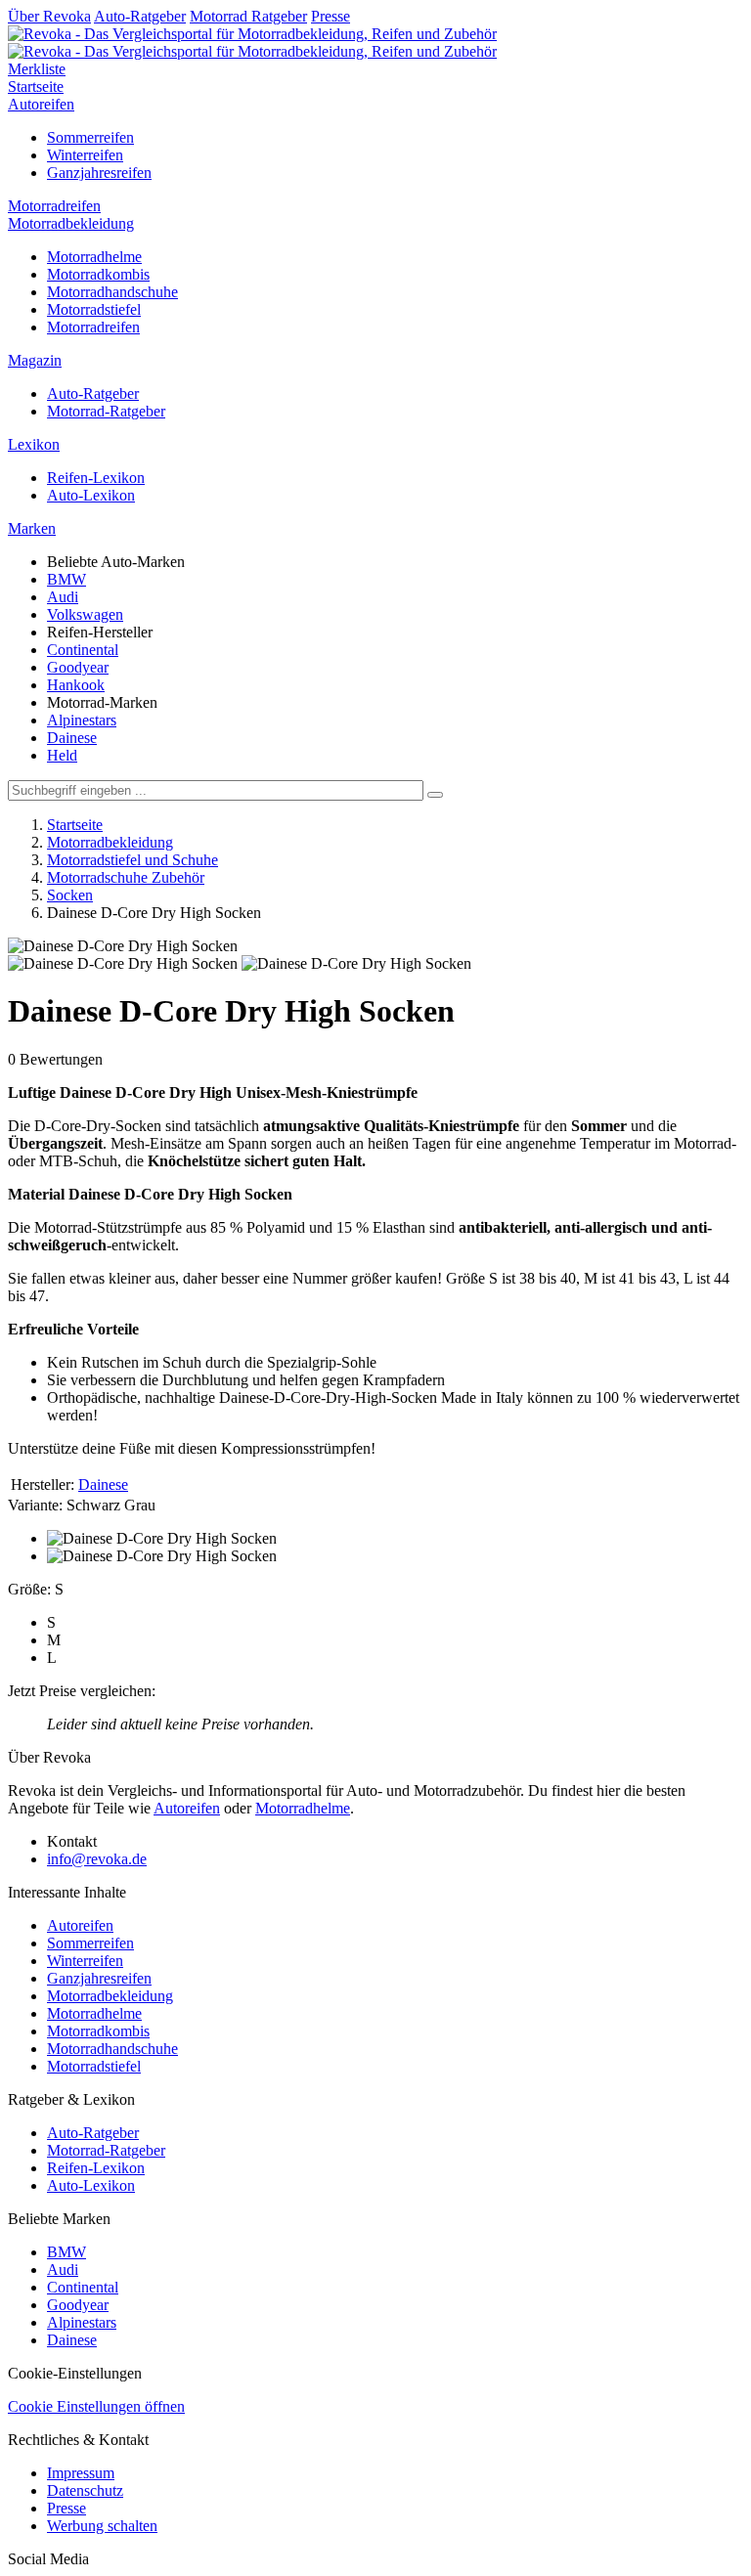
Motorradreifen (54, 206)
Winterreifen (85, 155)
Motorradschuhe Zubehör (126, 877)
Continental (83, 650)
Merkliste (37, 69)
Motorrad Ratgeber (248, 16)
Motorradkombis (98, 274)
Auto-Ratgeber (140, 16)
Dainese (72, 738)
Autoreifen (41, 104)
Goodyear (78, 667)
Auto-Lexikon (91, 495)
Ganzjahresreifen (99, 173)
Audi (63, 597)
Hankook (76, 685)
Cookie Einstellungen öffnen (96, 2406)
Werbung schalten (102, 2526)
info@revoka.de (97, 1859)
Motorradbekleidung (71, 223)
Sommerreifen (90, 137)
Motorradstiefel (94, 309)
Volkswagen (85, 614)
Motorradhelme (94, 257)
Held (62, 755)
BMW (66, 579)
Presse (331, 16)
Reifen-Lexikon (96, 478)
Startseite (36, 87)
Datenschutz (85, 2490)
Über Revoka (49, 16)
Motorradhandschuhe (112, 292)
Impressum (81, 2473)
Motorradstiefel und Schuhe (133, 860)
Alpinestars (82, 720)
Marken (32, 528)
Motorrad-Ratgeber (106, 411)
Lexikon (34, 444)
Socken (70, 895)
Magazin (35, 360)
